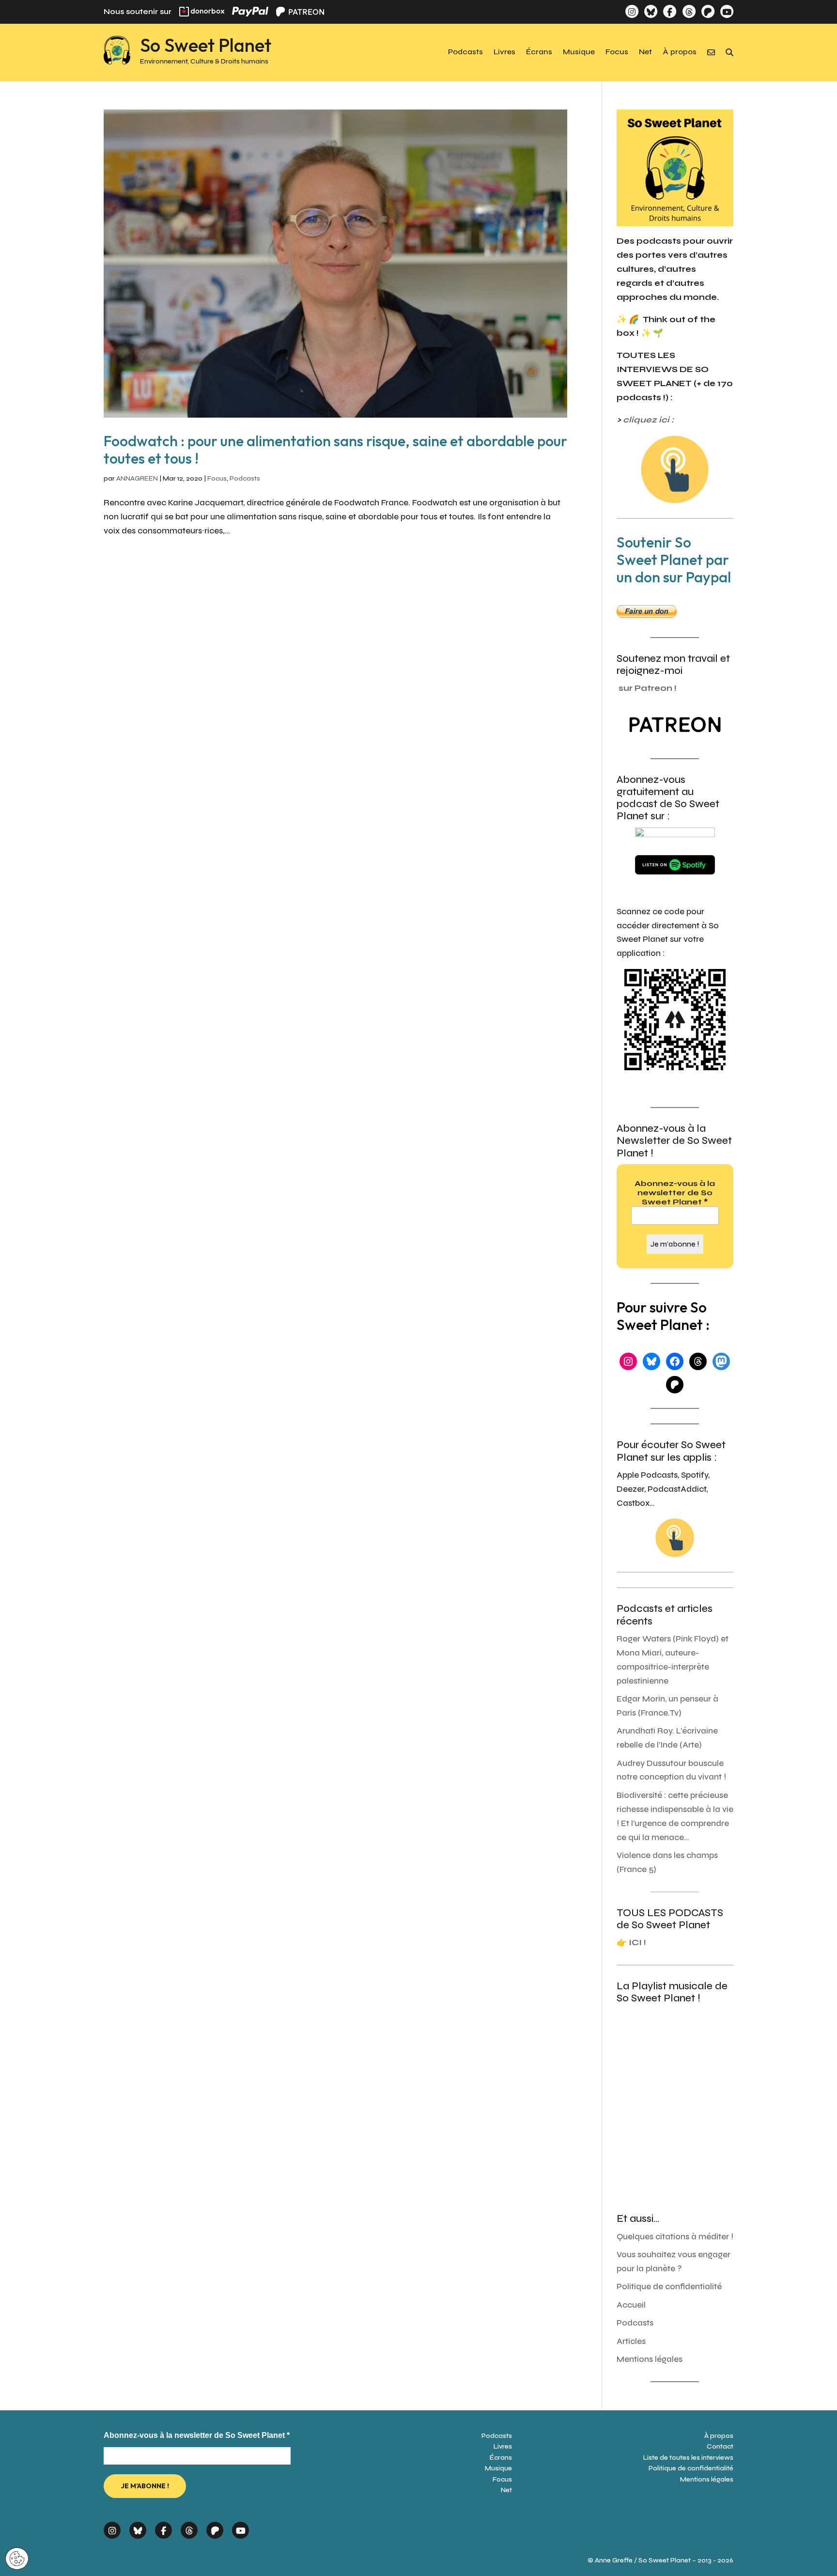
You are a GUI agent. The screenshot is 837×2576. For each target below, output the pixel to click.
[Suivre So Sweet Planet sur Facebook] (670, 11)
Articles (631, 2341)
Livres (504, 52)
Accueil (631, 2305)
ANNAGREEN (137, 478)
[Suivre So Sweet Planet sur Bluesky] (651, 11)
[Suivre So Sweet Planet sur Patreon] (708, 11)
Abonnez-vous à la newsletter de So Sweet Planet (675, 1193)
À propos (680, 52)
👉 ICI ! (631, 1943)
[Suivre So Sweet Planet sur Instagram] (632, 11)
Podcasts (465, 52)
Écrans (539, 52)
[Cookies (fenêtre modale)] (17, 2559)
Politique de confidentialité (669, 2287)
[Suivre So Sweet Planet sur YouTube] (727, 11)
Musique (579, 52)
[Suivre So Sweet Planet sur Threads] (689, 11)
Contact (720, 2446)
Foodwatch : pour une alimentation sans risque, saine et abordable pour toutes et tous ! (335, 450)
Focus (617, 52)
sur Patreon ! (648, 688)
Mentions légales (650, 2359)
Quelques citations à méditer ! (675, 2237)
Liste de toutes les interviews (688, 2458)
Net (645, 52)
